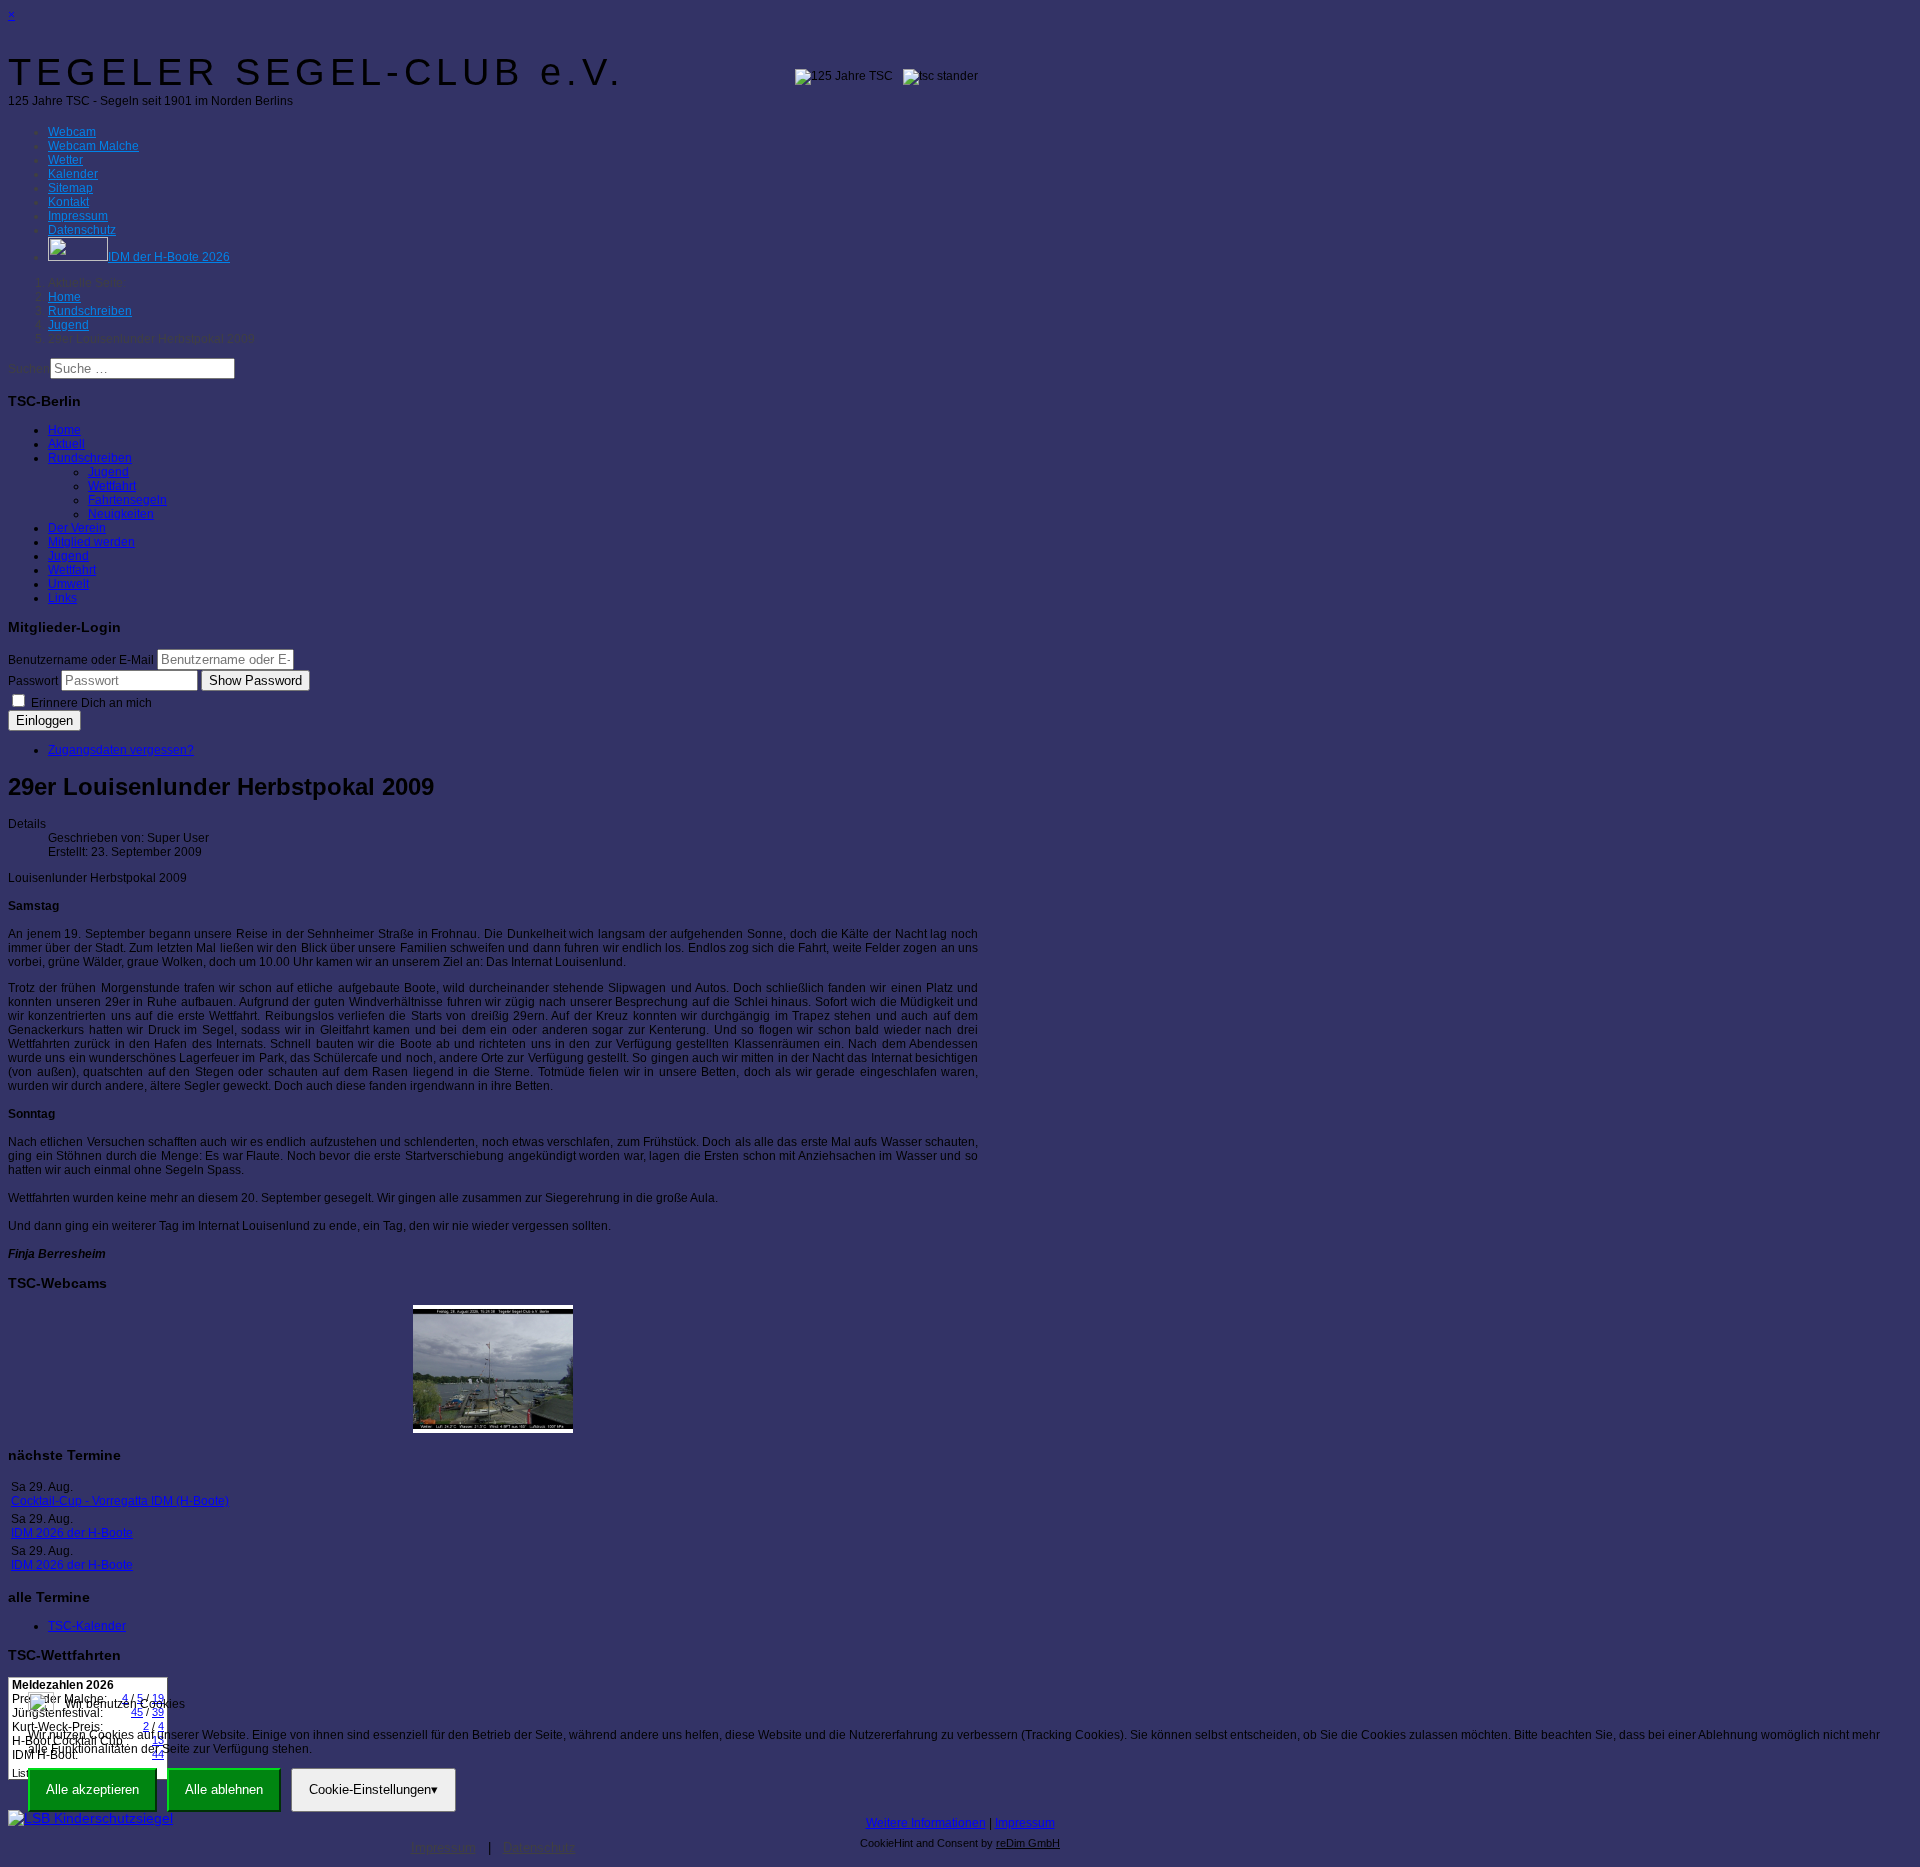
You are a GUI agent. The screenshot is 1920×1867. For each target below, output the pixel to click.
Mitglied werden (91, 542)
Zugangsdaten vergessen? (121, 750)
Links (62, 598)
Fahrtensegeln (127, 500)
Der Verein (77, 528)
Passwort (33, 681)
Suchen (29, 369)
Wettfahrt (112, 486)
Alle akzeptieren (92, 1789)
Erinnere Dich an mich (90, 703)
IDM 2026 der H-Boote (72, 1533)
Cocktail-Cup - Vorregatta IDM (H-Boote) (120, 1501)
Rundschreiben (90, 458)
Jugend (108, 472)
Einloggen (44, 720)
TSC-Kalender (87, 1626)
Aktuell (66, 444)
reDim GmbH (1028, 1843)
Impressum (1025, 1823)
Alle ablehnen (224, 1789)
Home (64, 430)
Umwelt (68, 584)
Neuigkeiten (121, 514)
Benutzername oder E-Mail (81, 660)
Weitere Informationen (926, 1823)
